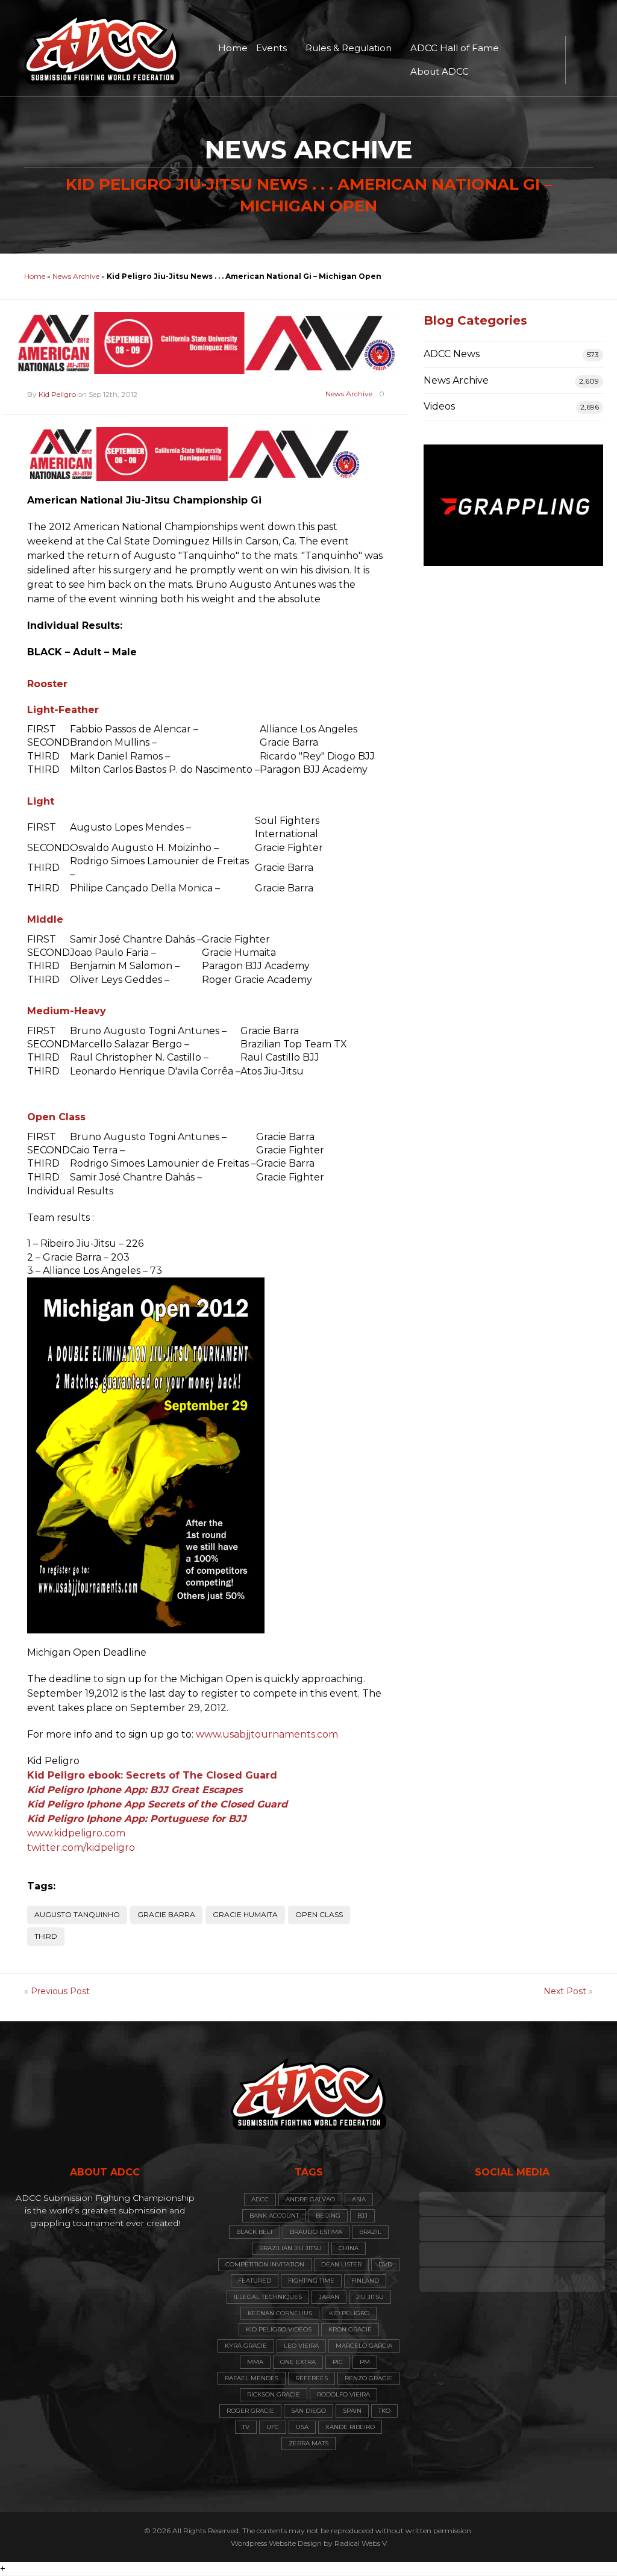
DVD (385, 2264)
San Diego (308, 2411)
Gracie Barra (166, 1914)
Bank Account (274, 2216)
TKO (384, 2411)
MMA (255, 2362)
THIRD (46, 1936)
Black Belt (255, 2232)
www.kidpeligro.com (76, 1833)
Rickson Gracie (274, 2394)
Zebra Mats (308, 2443)
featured (255, 2281)
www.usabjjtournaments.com (267, 1734)
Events (271, 48)
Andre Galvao (310, 2199)
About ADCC (440, 71)
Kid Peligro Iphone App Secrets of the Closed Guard (157, 1804)
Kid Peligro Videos (279, 2329)
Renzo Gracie (368, 2378)
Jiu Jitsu (370, 2297)
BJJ (362, 2216)
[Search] (581, 60)
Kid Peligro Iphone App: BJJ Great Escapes (135, 1790)
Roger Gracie (250, 2411)
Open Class (319, 1914)
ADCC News (452, 354)
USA (302, 2427)
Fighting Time (311, 2281)
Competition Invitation (265, 2264)
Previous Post (60, 1991)
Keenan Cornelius (280, 2313)
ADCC (260, 2199)
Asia (359, 2199)
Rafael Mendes (252, 2378)
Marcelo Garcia (364, 2346)
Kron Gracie (350, 2329)
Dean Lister (341, 2264)
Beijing (328, 2216)
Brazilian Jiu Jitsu (290, 2248)
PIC (338, 2362)
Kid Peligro (57, 394)
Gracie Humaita (245, 1914)
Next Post (565, 1991)
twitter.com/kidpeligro (81, 1848)
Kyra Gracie (246, 2346)
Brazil (370, 2232)
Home (233, 48)
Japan (329, 2297)
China (349, 2248)
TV (246, 2427)
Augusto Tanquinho (77, 1914)
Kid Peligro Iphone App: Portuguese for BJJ (137, 1819)
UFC (273, 2427)
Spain (352, 2411)
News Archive (76, 276)
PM (365, 2362)
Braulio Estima (316, 2232)
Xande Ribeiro (350, 2427)
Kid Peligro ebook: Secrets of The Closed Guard (152, 1775)
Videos (439, 406)
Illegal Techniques (268, 2297)
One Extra (298, 2362)
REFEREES (312, 2378)
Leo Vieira (301, 2346)
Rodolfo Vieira (343, 2394)
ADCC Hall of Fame (455, 48)
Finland (365, 2281)
